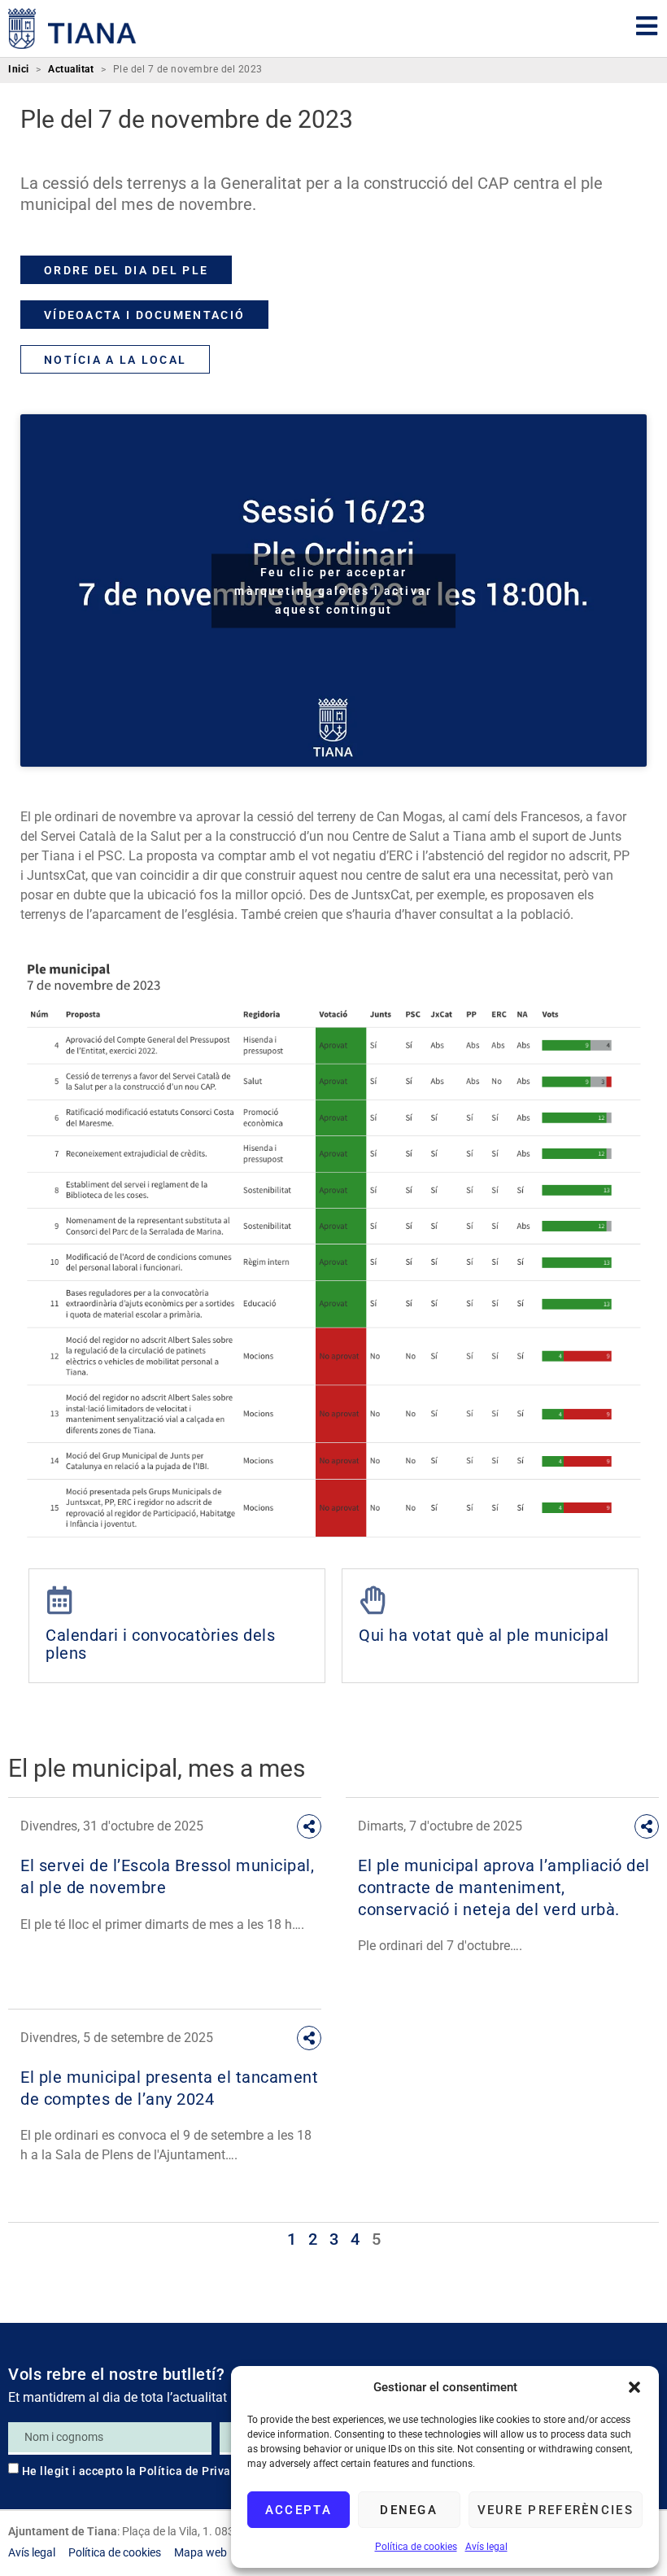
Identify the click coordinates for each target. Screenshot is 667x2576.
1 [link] (292, 2239)
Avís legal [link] (486, 2547)
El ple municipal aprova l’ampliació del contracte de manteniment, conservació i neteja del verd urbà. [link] (504, 1887)
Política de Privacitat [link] (198, 2471)
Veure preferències (556, 2510)
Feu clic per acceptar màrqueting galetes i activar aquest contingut (333, 590)
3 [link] (334, 2239)
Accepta (299, 2510)
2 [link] (313, 2239)
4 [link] (355, 2239)
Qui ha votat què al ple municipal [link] (484, 1635)
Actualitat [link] (71, 70)
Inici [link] (19, 70)
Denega (409, 2510)
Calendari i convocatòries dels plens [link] (160, 1644)
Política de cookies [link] (416, 2547)
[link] (72, 28)
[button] (634, 2387)
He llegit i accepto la (140, 2471)
